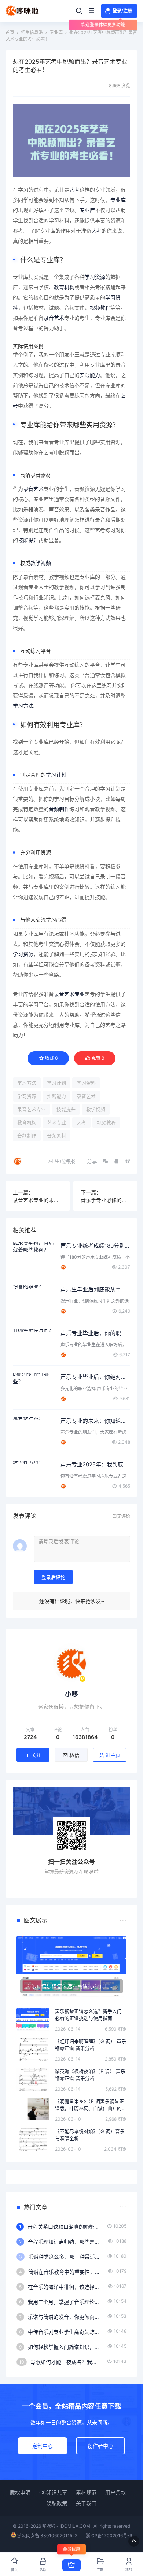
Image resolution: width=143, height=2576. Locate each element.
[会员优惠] (71, 2565)
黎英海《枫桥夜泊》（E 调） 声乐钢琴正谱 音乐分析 (90, 2075)
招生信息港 (32, 32)
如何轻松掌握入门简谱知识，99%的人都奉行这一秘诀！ (64, 2347)
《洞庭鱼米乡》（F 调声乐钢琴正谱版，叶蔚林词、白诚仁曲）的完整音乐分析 (89, 2106)
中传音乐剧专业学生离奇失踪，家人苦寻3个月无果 (64, 2332)
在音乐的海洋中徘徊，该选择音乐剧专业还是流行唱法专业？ (64, 2287)
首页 (10, 32)
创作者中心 (100, 2446)
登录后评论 (53, 1577)
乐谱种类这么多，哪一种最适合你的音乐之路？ (64, 2257)
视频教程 (100, 308)
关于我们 (86, 2503)
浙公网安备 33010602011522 (47, 2536)
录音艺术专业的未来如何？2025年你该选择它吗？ (38, 1200)
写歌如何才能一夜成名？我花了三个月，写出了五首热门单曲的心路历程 (65, 2362)
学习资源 (95, 277)
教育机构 (64, 287)
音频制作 (59, 809)
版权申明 (20, 2492)
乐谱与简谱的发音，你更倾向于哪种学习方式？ (64, 2317)
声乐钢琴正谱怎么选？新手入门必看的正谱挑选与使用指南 (88, 2015)
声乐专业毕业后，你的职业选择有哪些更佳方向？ (95, 1333)
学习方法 (23, 706)
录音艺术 (54, 318)
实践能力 (90, 375)
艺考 (74, 190)
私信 (74, 1755)
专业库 (56, 32)
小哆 (71, 1694)
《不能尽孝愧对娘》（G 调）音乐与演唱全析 (90, 2135)
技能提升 (28, 540)
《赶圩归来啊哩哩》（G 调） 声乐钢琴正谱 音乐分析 (91, 2045)
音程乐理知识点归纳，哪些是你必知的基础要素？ (64, 2242)
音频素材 (56, 1136)
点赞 (98, 1058)
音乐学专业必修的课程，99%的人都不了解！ (105, 1200)
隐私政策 (57, 2503)
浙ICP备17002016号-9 (109, 2536)
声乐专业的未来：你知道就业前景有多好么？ (95, 1421)
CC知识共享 (53, 2492)
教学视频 (41, 563)
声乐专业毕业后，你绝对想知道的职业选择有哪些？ (95, 1377)
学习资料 (86, 1083)
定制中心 (43, 2446)
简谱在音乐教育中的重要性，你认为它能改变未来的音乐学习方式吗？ (64, 2272)
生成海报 (65, 1161)
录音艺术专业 (69, 994)
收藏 (52, 1058)
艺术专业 (56, 1122)
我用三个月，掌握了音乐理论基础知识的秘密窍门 (64, 2302)
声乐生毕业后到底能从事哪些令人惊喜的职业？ (95, 1289)
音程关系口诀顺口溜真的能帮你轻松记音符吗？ (64, 2227)
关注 (36, 1755)
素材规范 (86, 2492)
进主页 (113, 1755)
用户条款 (115, 2492)
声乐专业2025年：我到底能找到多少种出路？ (95, 1464)
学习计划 (56, 775)
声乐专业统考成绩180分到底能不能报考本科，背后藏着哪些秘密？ (95, 1246)
